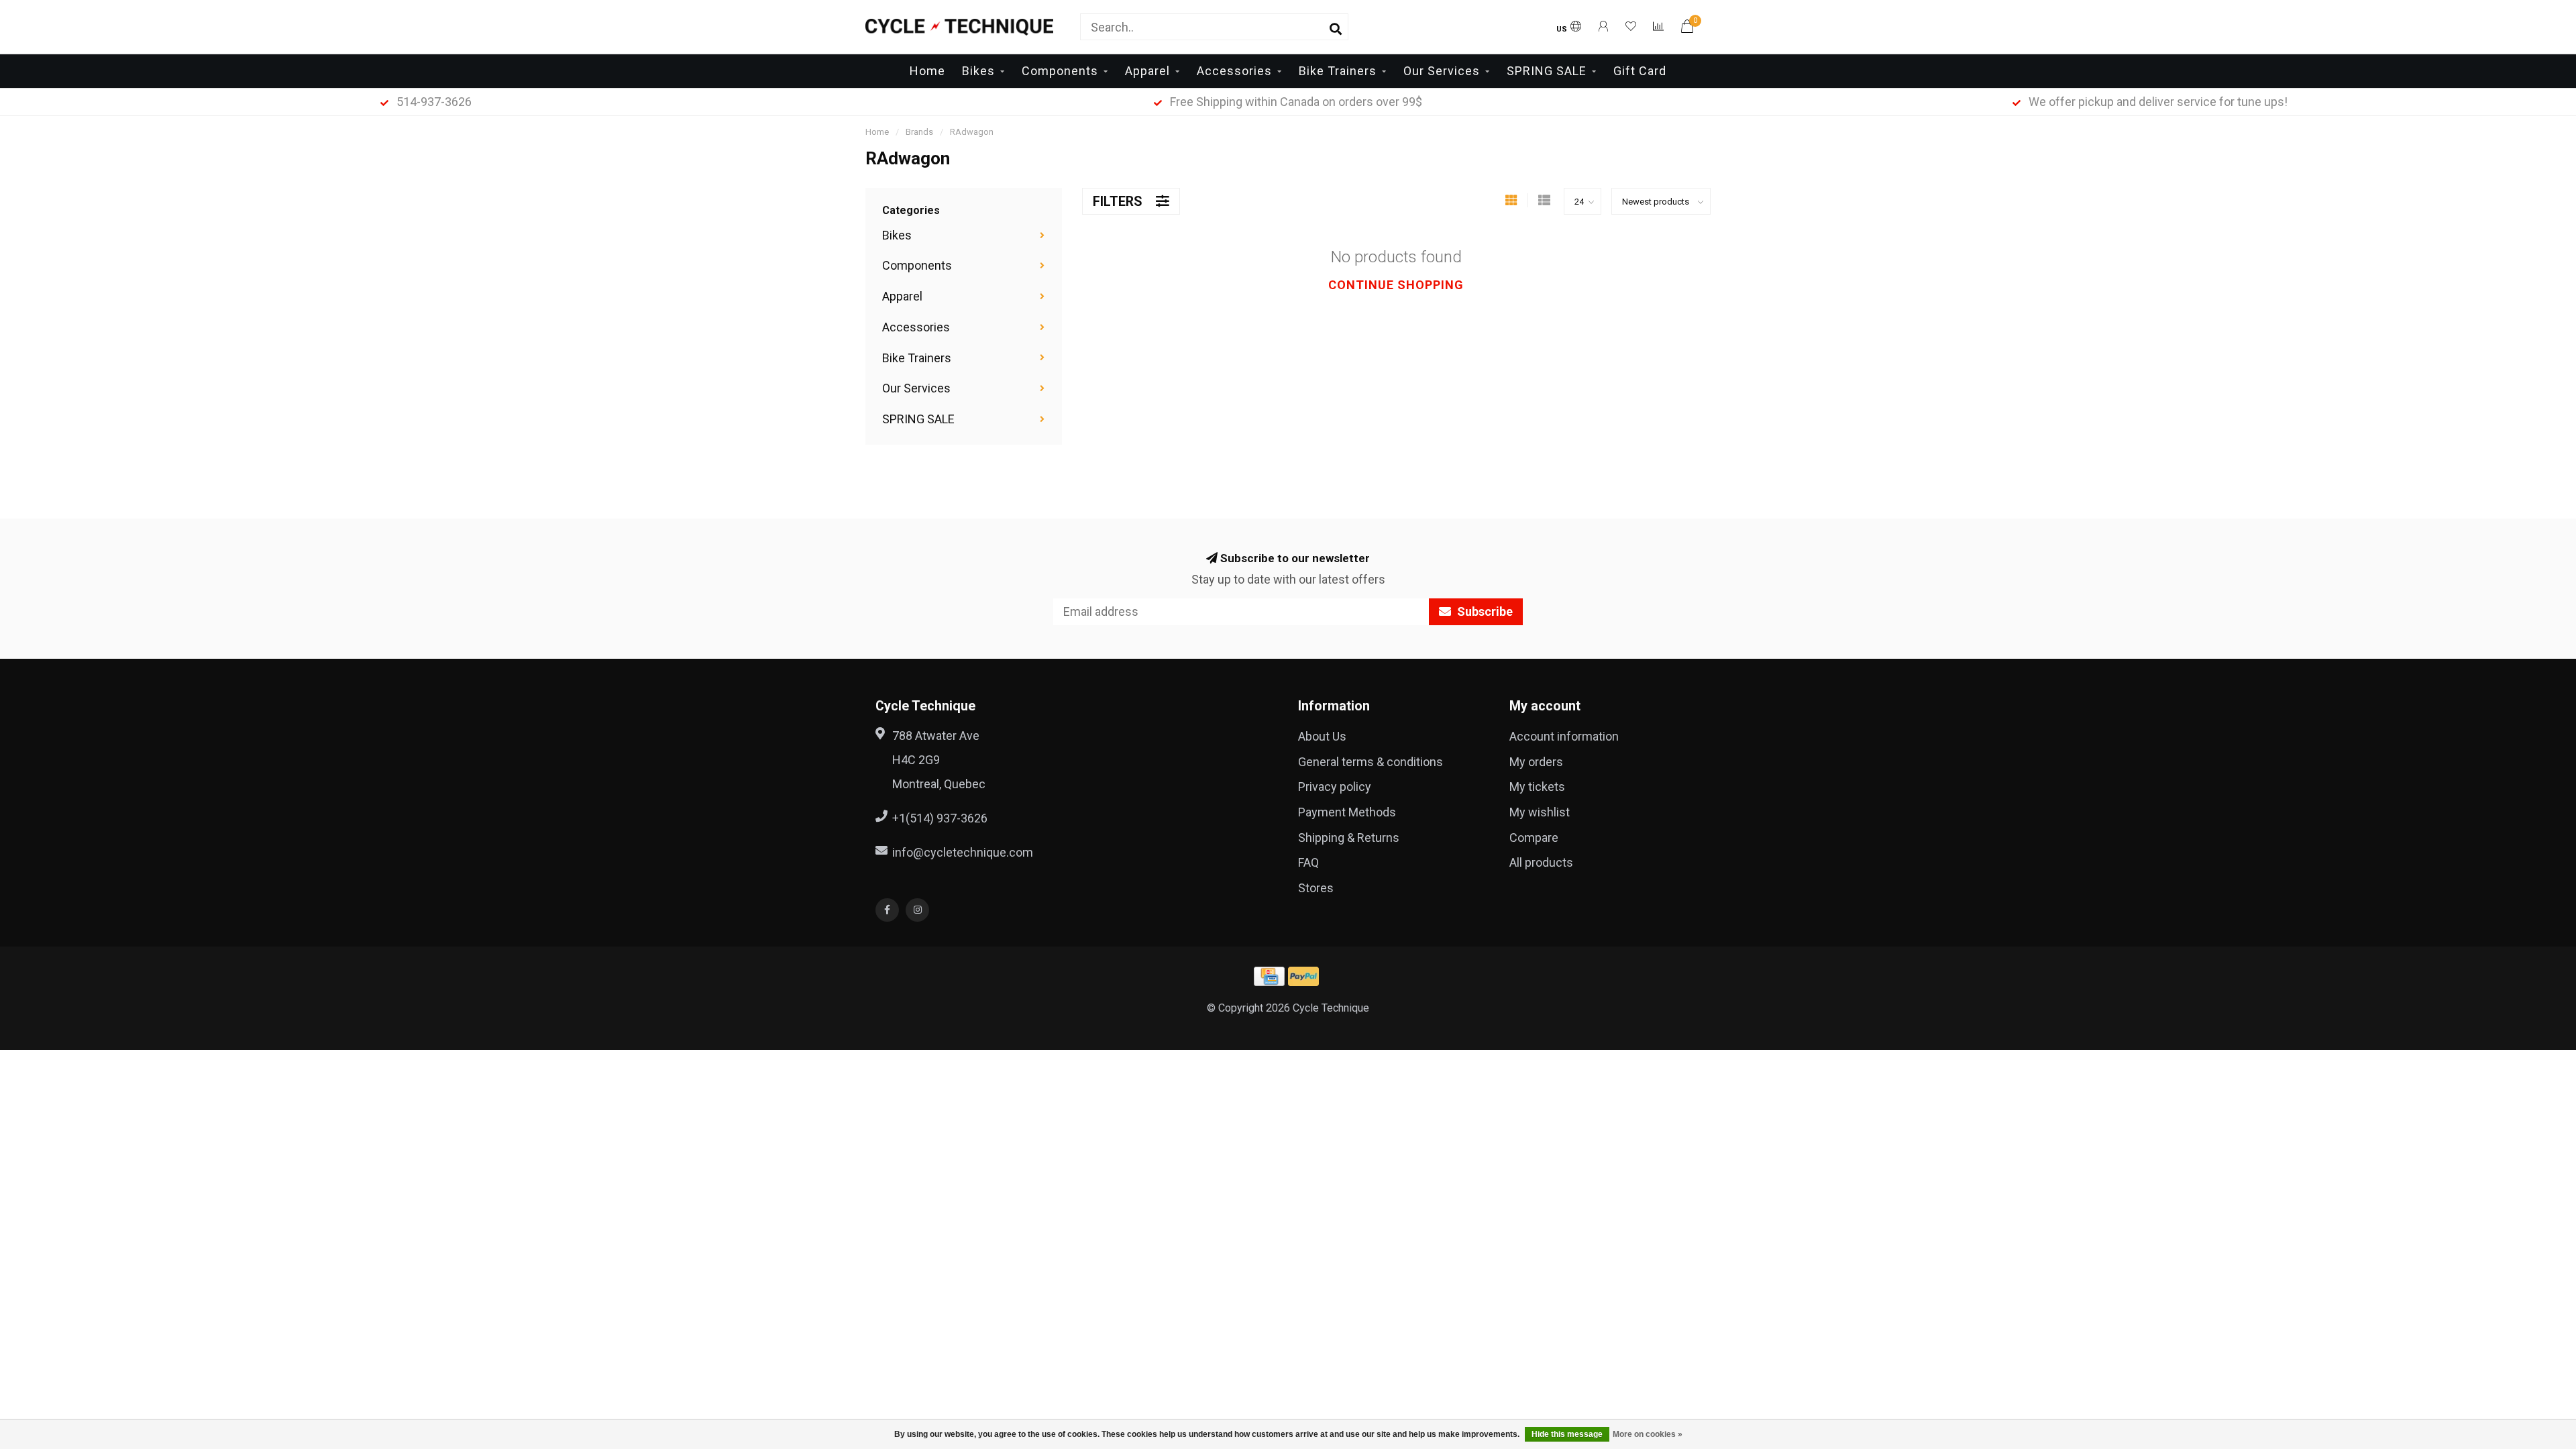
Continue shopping (1396, 285)
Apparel (1147, 71)
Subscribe (1484, 611)
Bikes (978, 71)
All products (1541, 862)
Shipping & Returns (1349, 838)
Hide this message (1567, 1434)
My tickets (1537, 787)
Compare (1534, 838)
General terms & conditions (1371, 762)
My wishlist (1540, 812)
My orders (1536, 762)
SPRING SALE (1547, 71)
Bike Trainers (1338, 71)
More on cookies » (1648, 1434)
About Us (1322, 736)
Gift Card (1640, 71)
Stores (1316, 888)
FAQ (1308, 862)
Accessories (1234, 71)
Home (927, 71)
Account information (1564, 736)
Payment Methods (1347, 812)
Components (1060, 71)
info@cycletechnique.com (963, 852)
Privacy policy (1335, 787)
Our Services (1442, 71)
